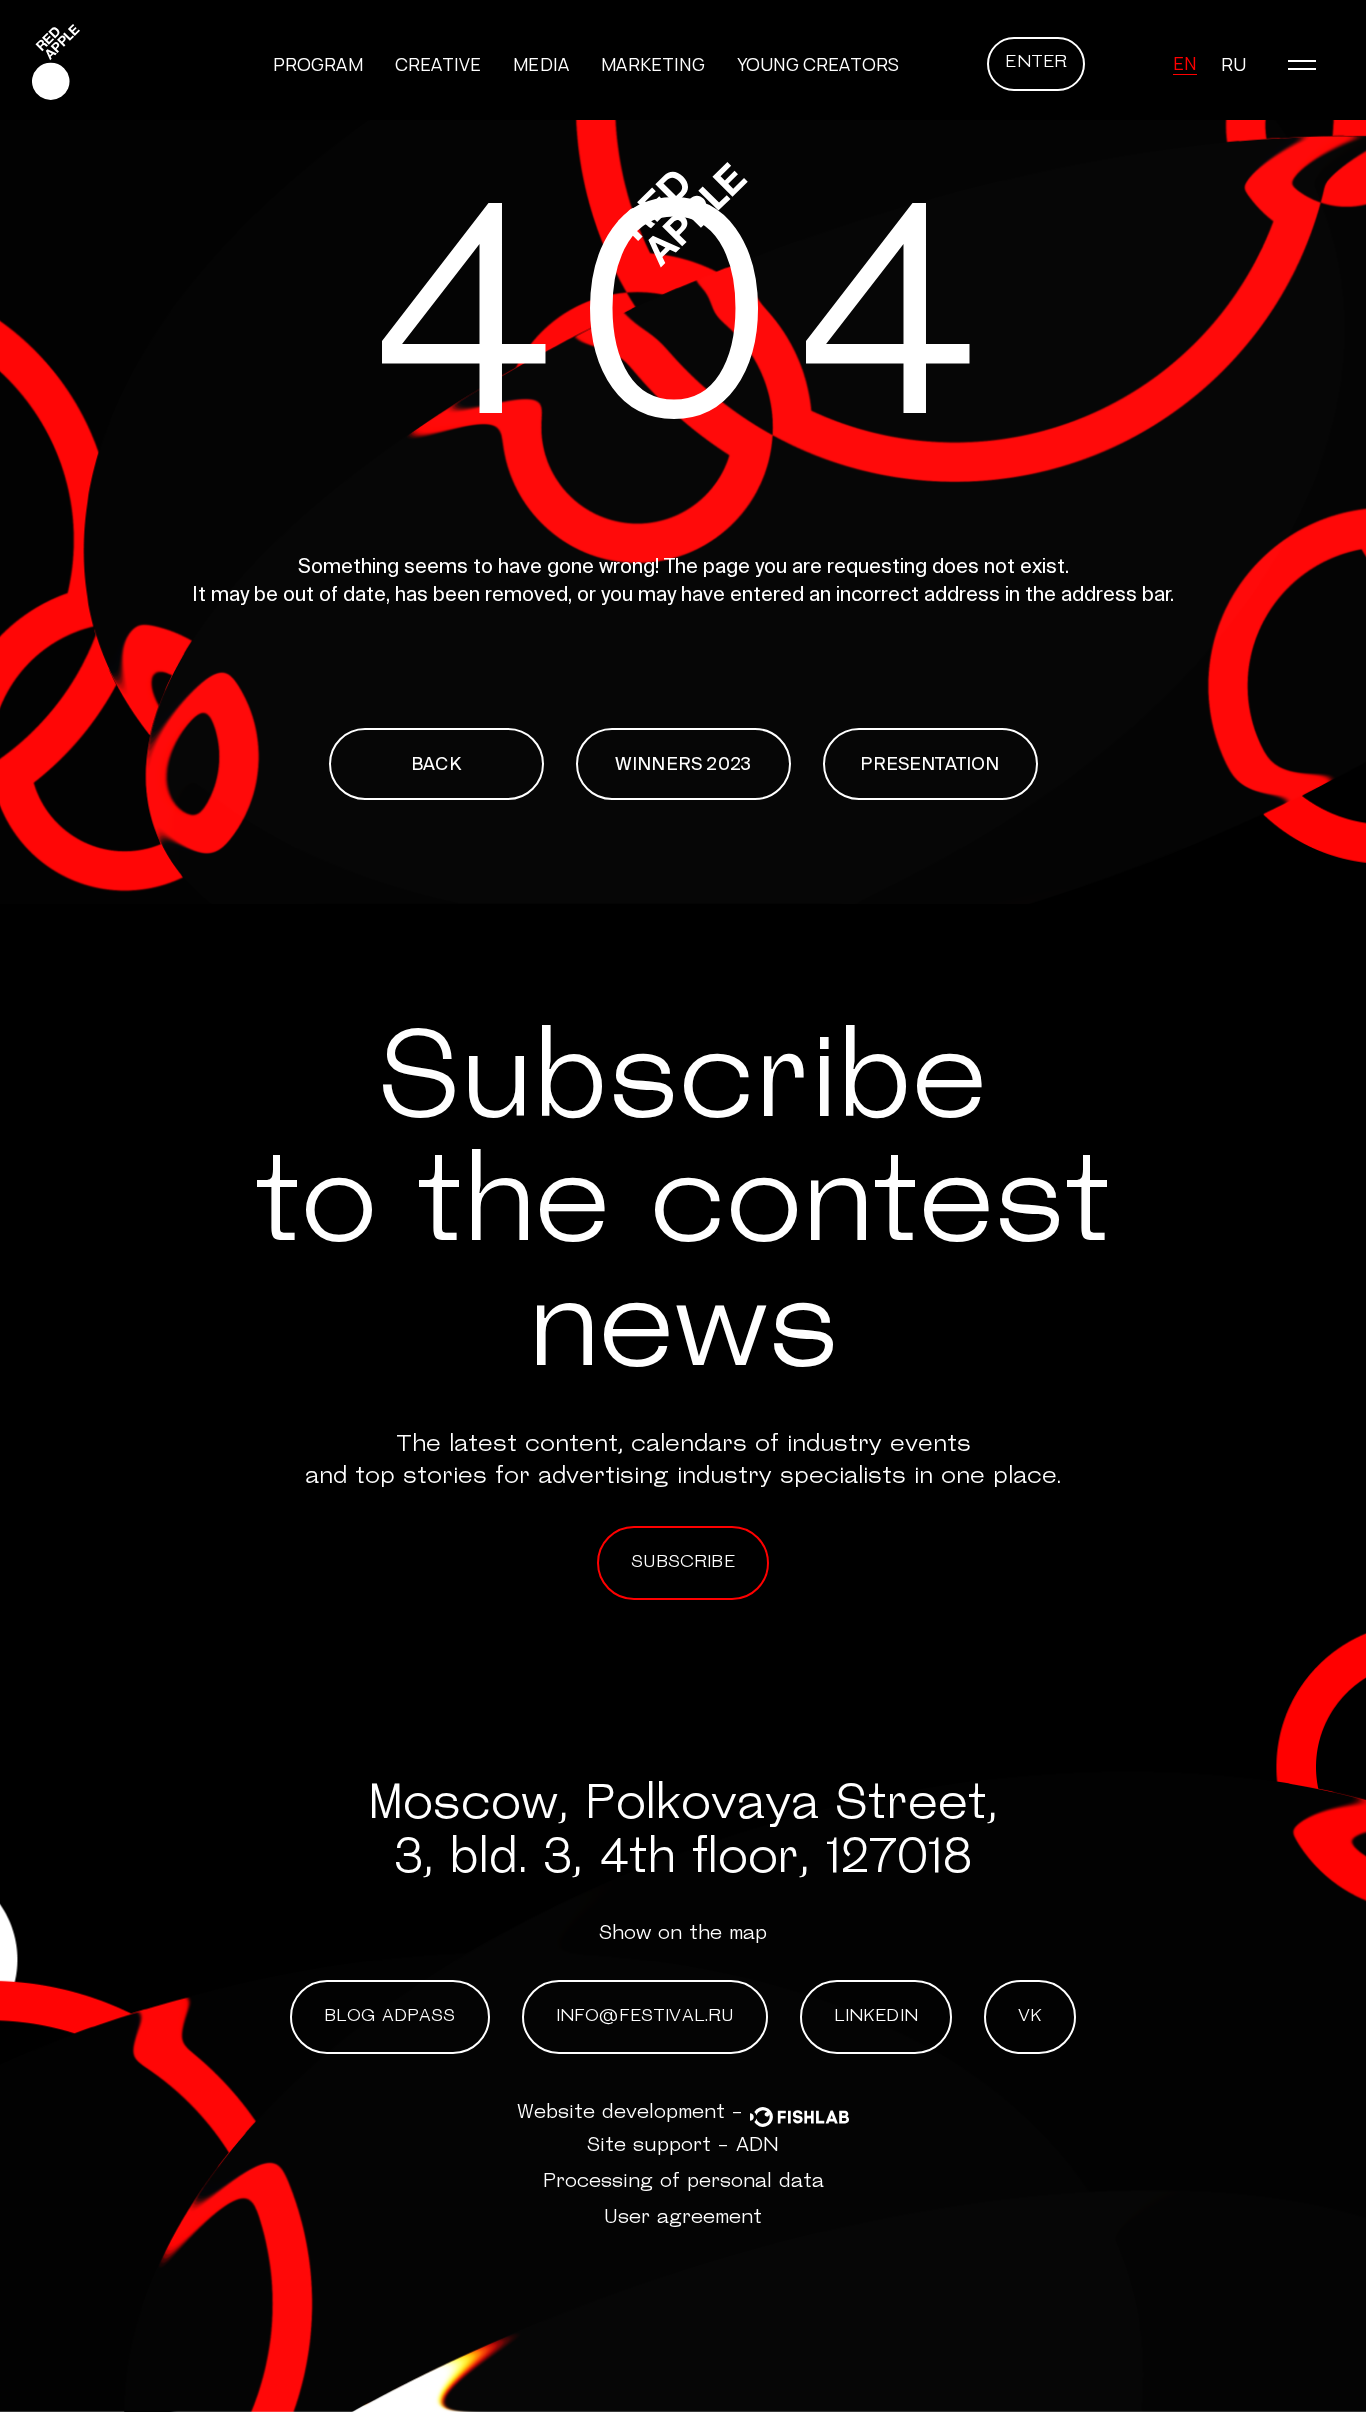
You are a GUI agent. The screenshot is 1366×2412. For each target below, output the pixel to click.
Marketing (653, 64)
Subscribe (683, 1563)
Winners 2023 (683, 763)
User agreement (683, 2218)
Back (436, 763)
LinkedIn (876, 2017)
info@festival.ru (645, 2017)
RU (1233, 64)
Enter (1036, 63)
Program (318, 64)
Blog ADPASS (390, 2017)
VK (1030, 2017)
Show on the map (683, 1934)
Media (541, 64)
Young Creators (818, 64)
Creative (438, 64)
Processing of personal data (683, 2182)
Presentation (929, 763)
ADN (757, 2146)
